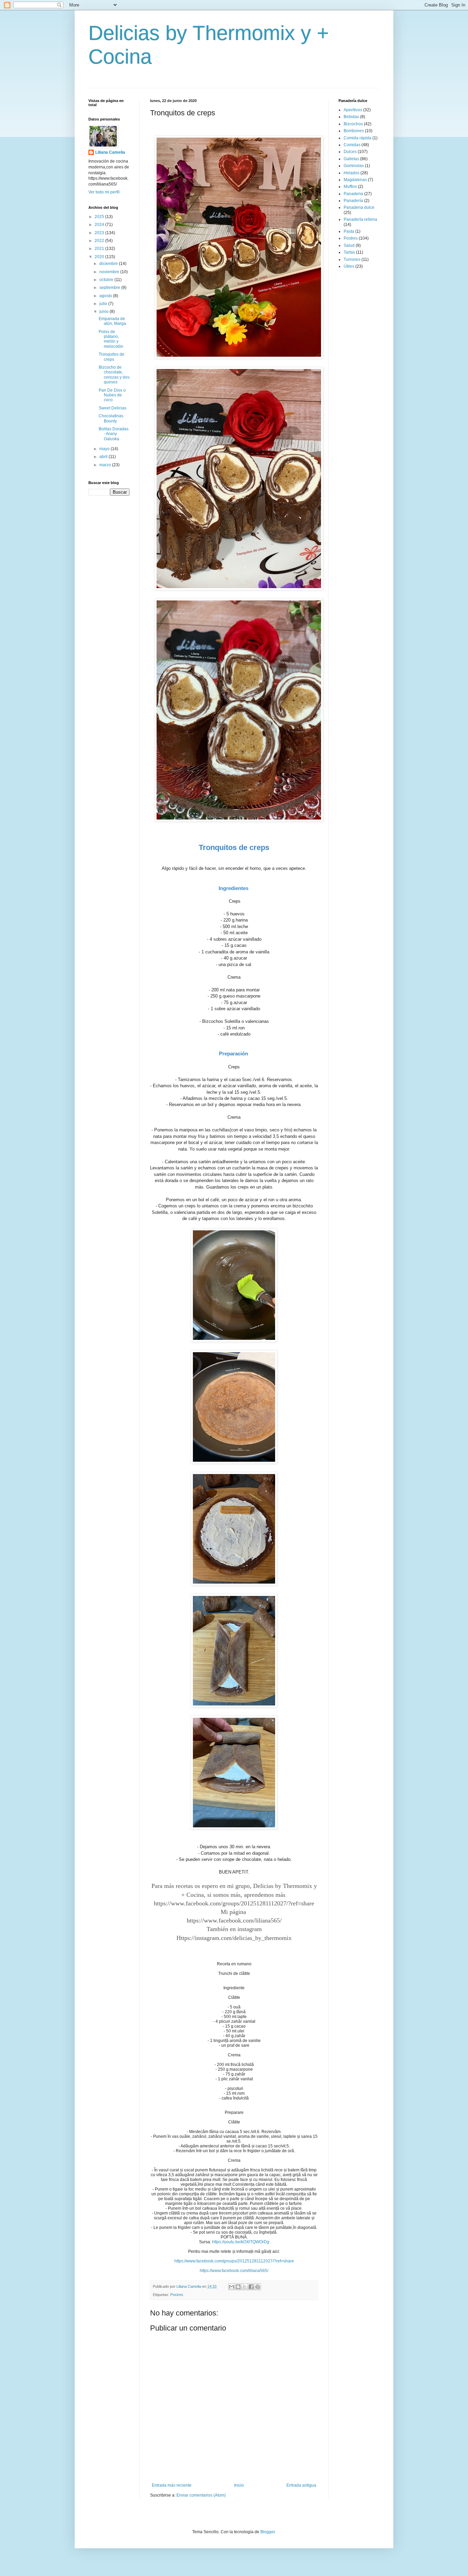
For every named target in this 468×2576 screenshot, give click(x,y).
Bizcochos (353, 124)
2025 (100, 217)
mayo (105, 449)
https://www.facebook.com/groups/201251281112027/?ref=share (234, 1903)
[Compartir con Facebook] (251, 2287)
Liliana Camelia (110, 152)
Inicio (239, 2485)
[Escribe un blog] (238, 2287)
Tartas (349, 252)
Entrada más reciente (172, 2485)
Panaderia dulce (359, 207)
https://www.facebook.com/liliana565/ (234, 1920)
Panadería (353, 201)
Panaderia (353, 194)
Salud (349, 245)
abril (104, 457)
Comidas (352, 145)
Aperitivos (353, 110)
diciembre (109, 264)
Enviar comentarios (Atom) (201, 2495)
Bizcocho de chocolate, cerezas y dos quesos (114, 375)
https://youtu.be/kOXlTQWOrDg (240, 2242)
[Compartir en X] (245, 2287)
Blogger (268, 2532)
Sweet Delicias (113, 408)
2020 (100, 257)
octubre (107, 280)
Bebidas (351, 117)
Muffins (350, 187)
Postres (177, 2295)
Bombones (354, 131)
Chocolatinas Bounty (111, 418)
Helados (352, 173)
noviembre (110, 272)
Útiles (349, 266)
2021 (100, 249)
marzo (106, 465)
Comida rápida (358, 138)
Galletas (351, 159)
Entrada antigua (301, 2485)
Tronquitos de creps (112, 357)
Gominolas (354, 166)
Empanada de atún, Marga (112, 321)
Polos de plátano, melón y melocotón (111, 339)
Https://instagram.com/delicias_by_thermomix (234, 1938)
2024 (100, 225)
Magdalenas (355, 180)
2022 (100, 241)
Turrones (352, 259)
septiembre (110, 288)
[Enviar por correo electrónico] (232, 2287)
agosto (106, 296)
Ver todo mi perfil (104, 192)
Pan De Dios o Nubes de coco (112, 395)
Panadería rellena (360, 219)
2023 (100, 233)
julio (104, 304)
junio (104, 312)
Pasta (349, 231)
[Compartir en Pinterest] (258, 2287)
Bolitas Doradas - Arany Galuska (114, 434)
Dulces (350, 152)
